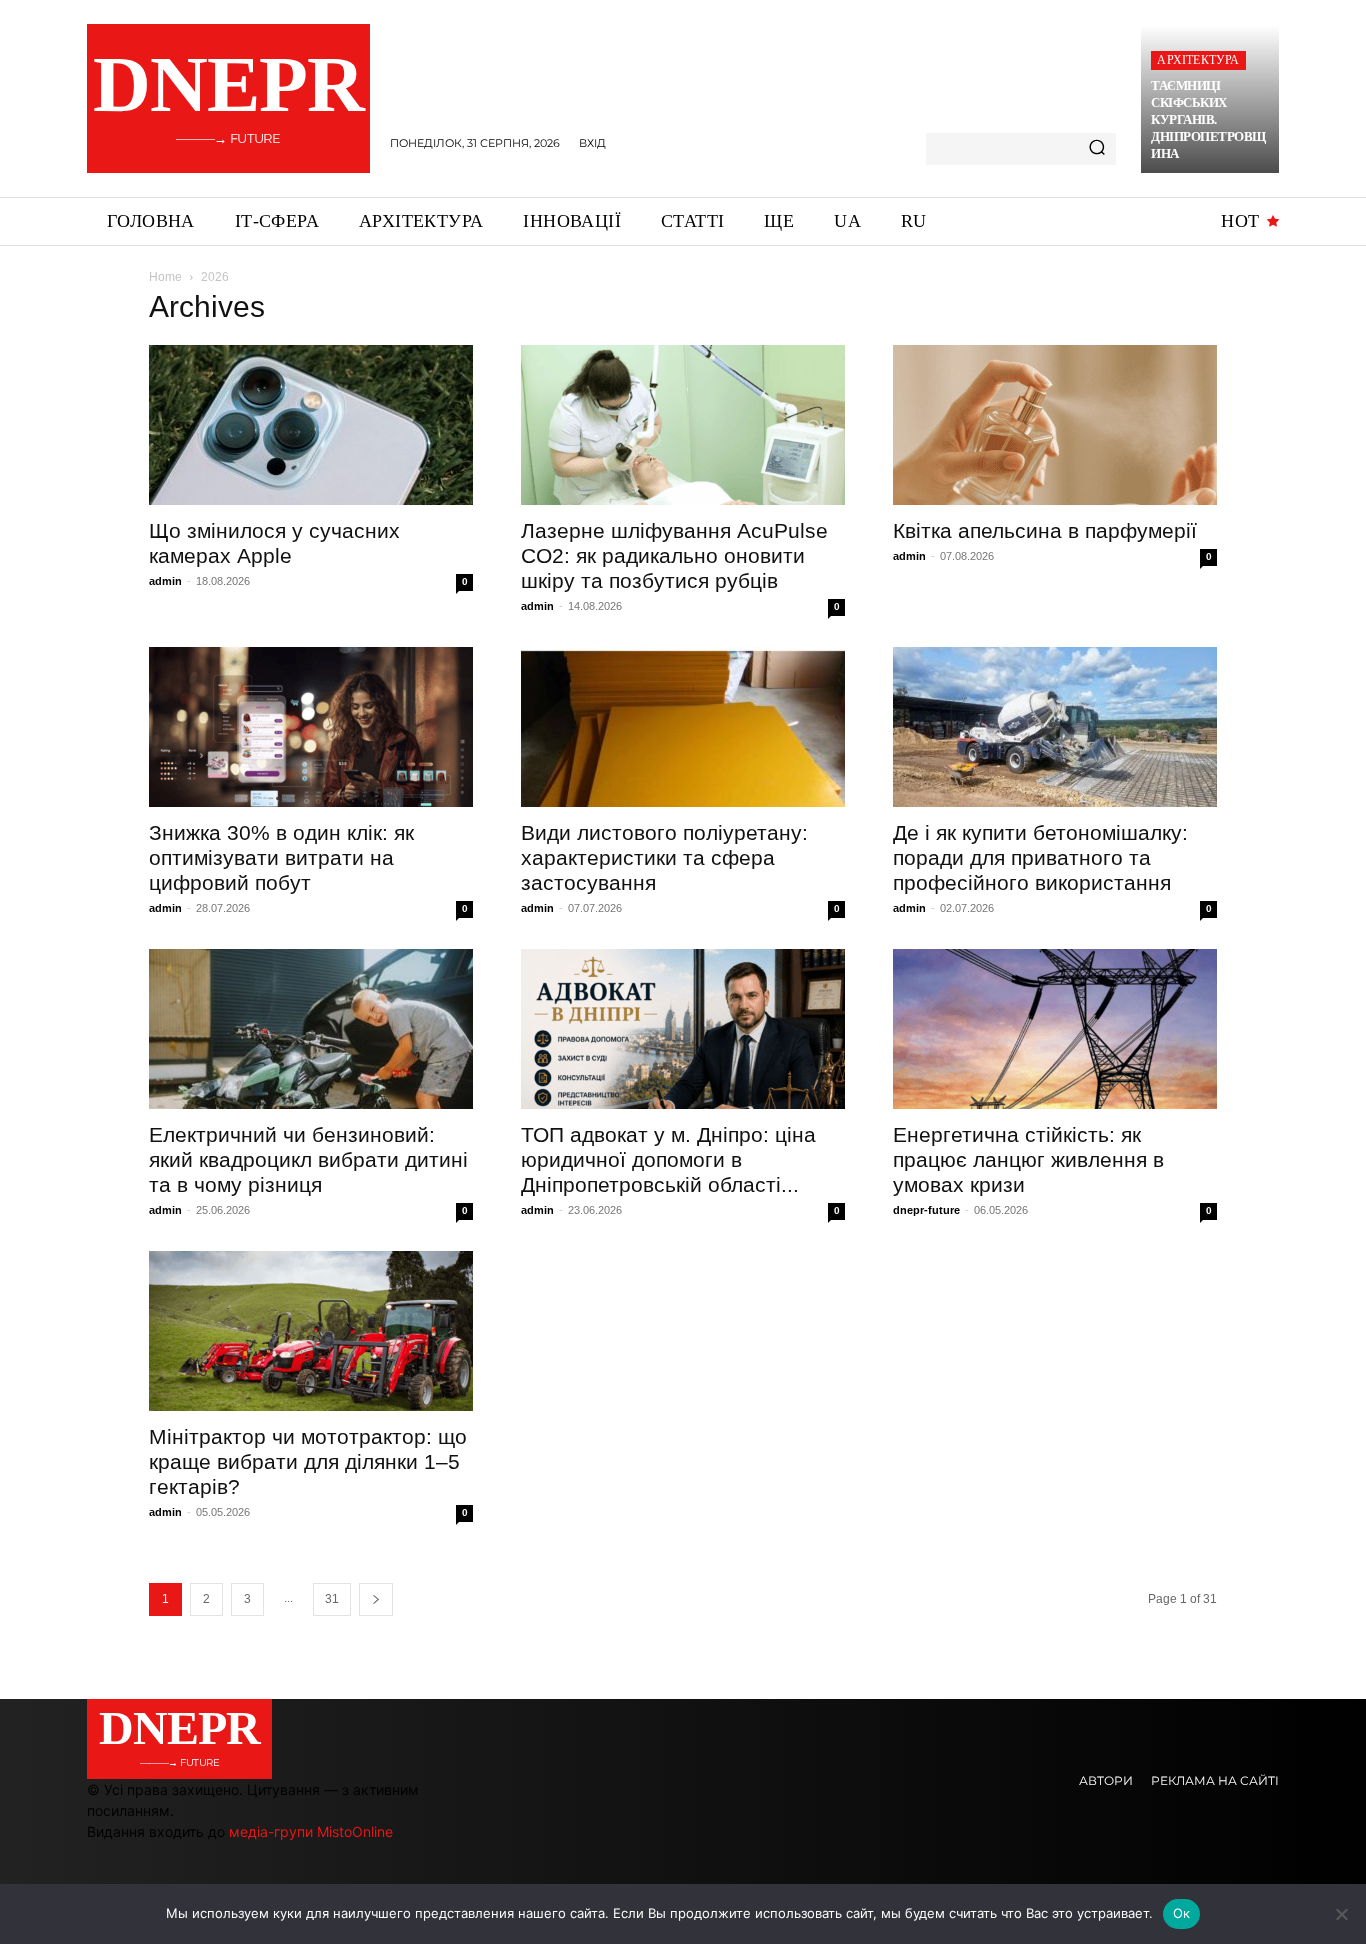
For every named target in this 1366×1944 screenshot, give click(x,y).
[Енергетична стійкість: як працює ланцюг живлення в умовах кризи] (1055, 1029)
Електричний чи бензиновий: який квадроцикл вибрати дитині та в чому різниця (308, 1159)
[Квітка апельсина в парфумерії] (1055, 425)
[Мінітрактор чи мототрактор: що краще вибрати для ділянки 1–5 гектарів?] (311, 1331)
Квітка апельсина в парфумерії (1045, 530)
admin (165, 581)
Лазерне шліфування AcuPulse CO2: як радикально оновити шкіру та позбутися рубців (674, 555)
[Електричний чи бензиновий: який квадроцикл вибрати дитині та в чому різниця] (311, 1029)
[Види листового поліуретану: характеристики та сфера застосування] (683, 727)
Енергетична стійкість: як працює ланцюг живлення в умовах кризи (1028, 1159)
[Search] (1097, 149)
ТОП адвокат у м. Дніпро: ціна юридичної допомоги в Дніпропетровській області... (668, 1159)
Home (165, 277)
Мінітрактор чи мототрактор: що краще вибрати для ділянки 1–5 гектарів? (308, 1461)
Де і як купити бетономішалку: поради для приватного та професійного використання (1040, 857)
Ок (1182, 1913)
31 (332, 1599)
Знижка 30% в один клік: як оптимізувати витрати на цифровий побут (281, 857)
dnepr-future (926, 1210)
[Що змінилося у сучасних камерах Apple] (311, 425)
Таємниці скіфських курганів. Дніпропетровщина (1208, 119)
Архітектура (1198, 60)
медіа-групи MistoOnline (311, 1831)
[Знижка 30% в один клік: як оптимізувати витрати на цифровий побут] (311, 727)
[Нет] (1341, 1914)
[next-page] (376, 1599)
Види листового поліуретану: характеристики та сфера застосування (664, 857)
